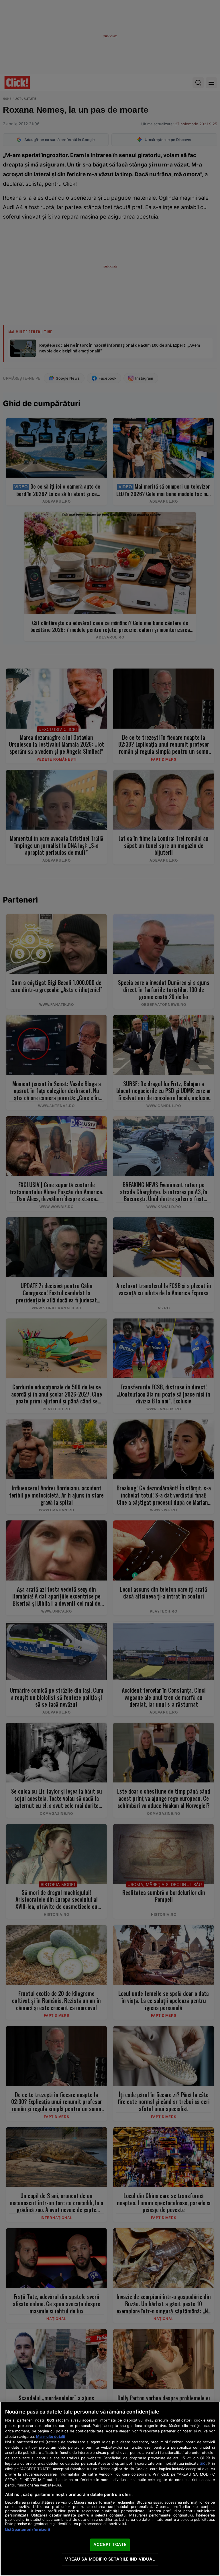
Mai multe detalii (50, 2437)
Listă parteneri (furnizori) (28, 2530)
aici (203, 2463)
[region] (110, 2489)
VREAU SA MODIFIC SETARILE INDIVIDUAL (110, 2559)
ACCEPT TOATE (110, 2545)
